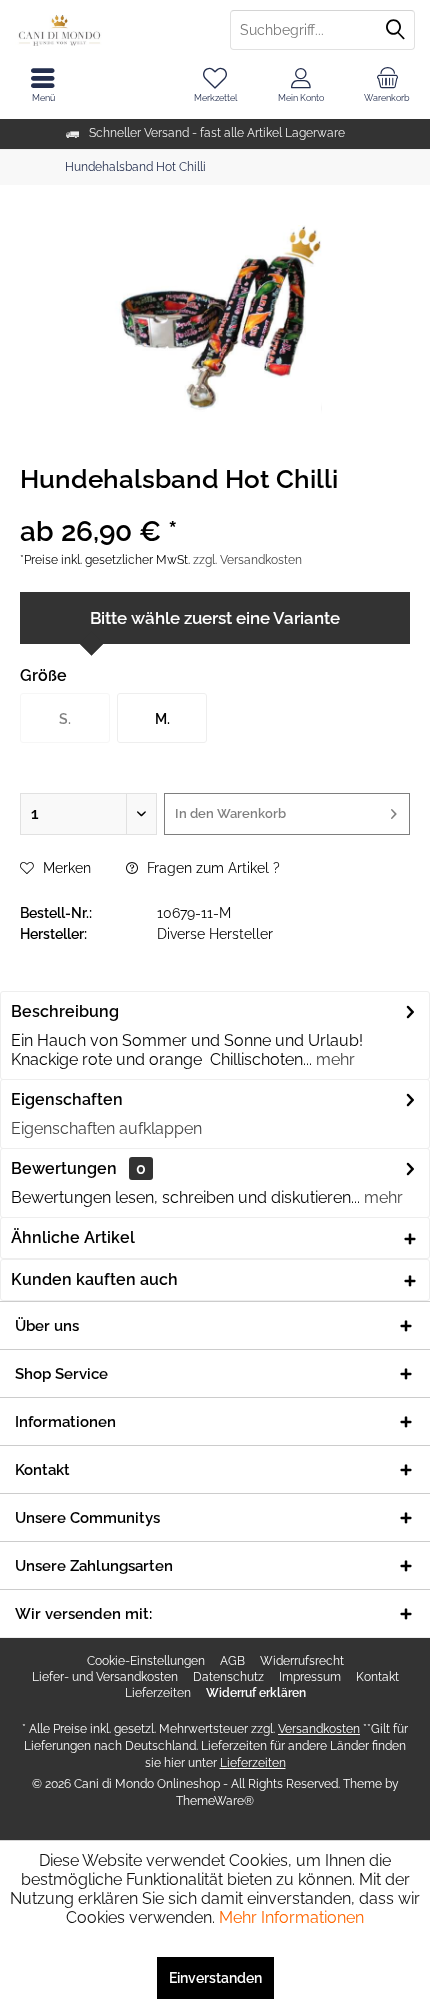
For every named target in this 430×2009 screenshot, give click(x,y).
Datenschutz (228, 1677)
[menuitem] (387, 85)
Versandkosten (319, 1729)
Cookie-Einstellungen (146, 1661)
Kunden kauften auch (94, 1279)
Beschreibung (65, 1011)
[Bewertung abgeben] (215, 505)
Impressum (310, 1677)
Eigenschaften (67, 1099)
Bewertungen (64, 1168)
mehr (333, 1059)
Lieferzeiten (158, 1693)
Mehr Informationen (291, 1917)
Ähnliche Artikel (73, 1237)
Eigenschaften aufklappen (106, 1128)
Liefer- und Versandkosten (105, 1677)
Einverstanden (215, 1978)
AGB (232, 1661)
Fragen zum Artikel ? (211, 868)
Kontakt (377, 1677)
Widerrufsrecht (302, 1661)
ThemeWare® (215, 1801)
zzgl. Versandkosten (247, 560)
